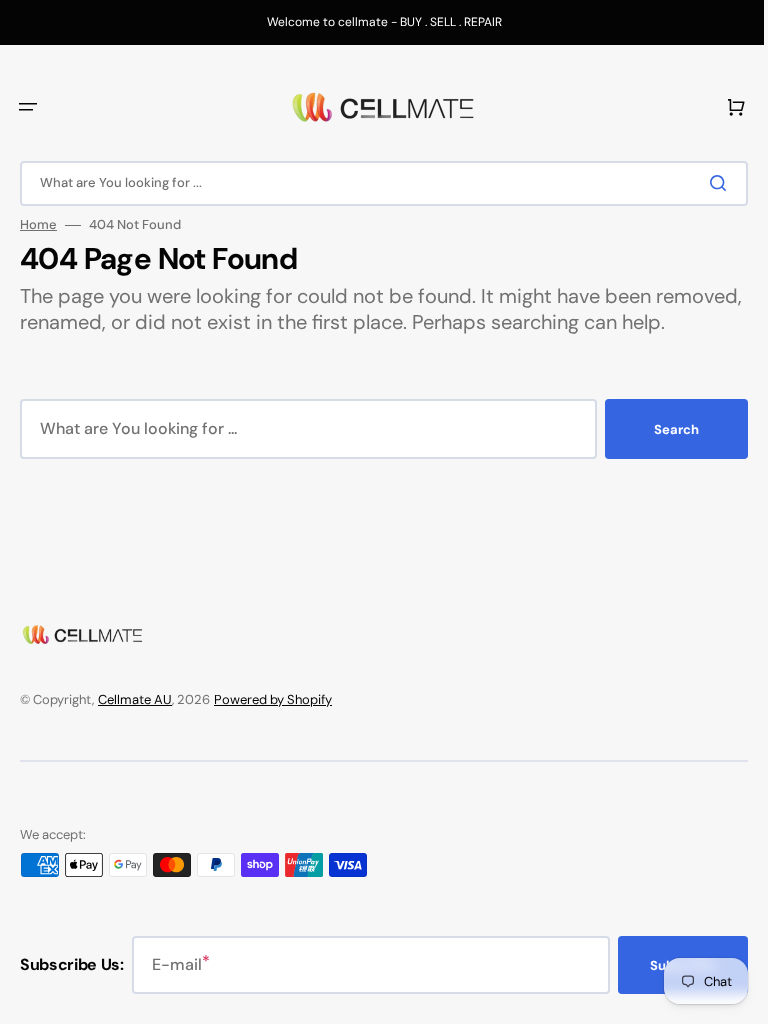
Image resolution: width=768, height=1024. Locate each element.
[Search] (707, 183)
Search (661, 455)
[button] (28, 107)
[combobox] (376, 183)
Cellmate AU (135, 699)
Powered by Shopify (273, 699)
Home (38, 225)
